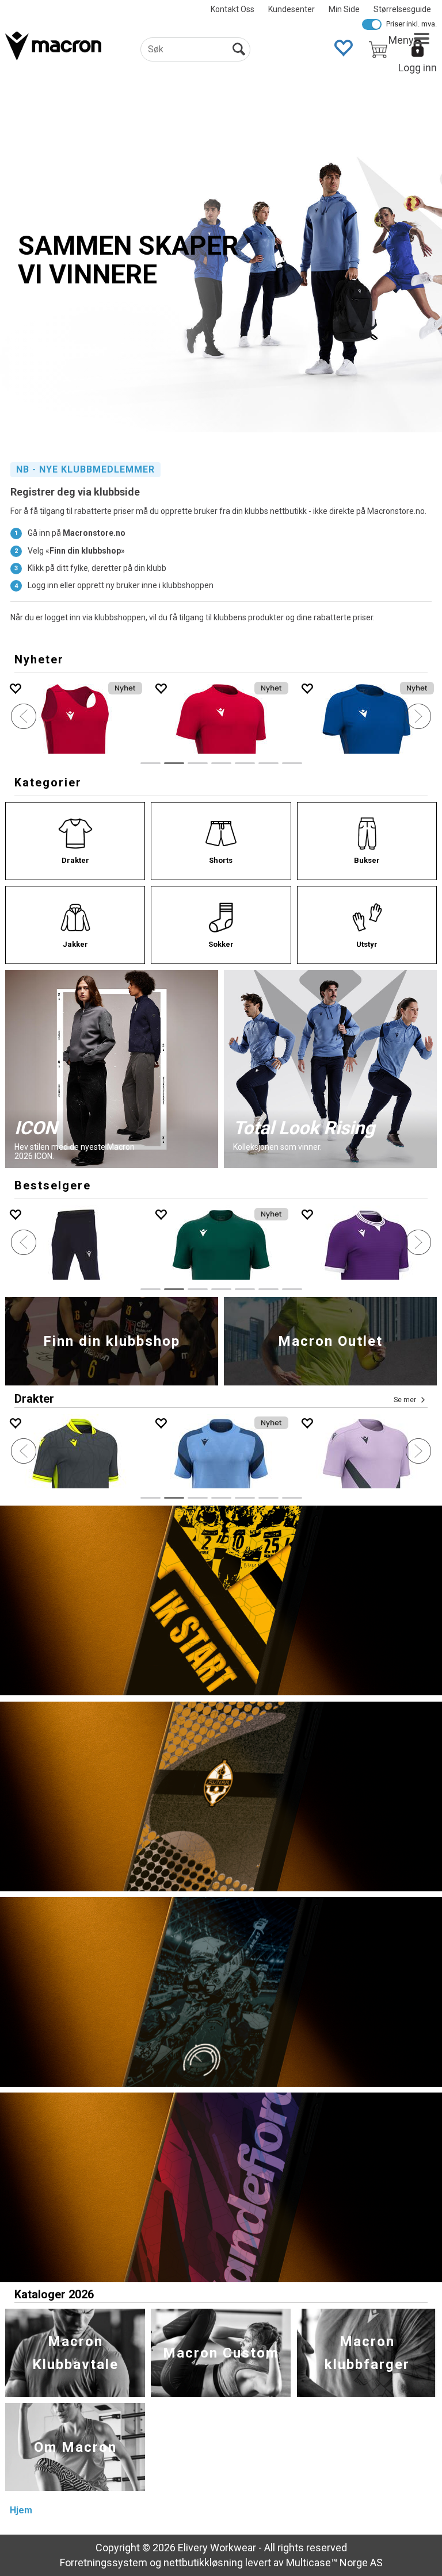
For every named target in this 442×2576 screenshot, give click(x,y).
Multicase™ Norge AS (334, 2562)
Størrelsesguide (402, 9)
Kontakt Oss (233, 9)
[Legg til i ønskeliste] (161, 688)
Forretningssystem (104, 2562)
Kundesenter (292, 9)
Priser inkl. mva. (411, 24)
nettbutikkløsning (203, 2562)
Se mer (405, 1400)
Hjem (21, 2510)
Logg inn (418, 68)
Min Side (344, 9)
